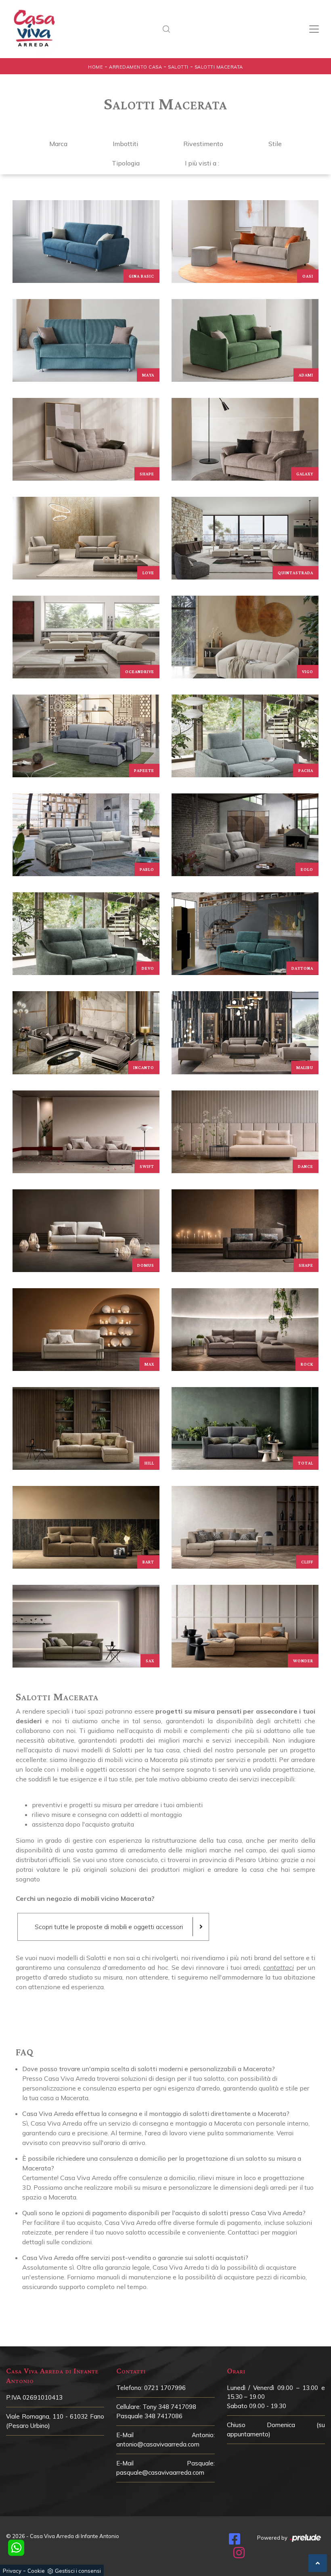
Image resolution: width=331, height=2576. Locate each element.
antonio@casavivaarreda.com (158, 2444)
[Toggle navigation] (314, 29)
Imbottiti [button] (125, 144)
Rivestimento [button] (203, 144)
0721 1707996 (165, 2388)
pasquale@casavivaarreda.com (160, 2472)
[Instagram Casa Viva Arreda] (239, 2555)
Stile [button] (275, 144)
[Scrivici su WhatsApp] (16, 2548)
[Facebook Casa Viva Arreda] (235, 2541)
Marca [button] (58, 144)
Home (95, 67)
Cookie (36, 2571)
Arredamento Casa (135, 67)
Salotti (178, 67)
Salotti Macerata (219, 67)
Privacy (12, 2571)
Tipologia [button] (126, 163)
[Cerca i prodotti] (169, 29)
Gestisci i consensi (78, 2571)
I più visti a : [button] (202, 163)
